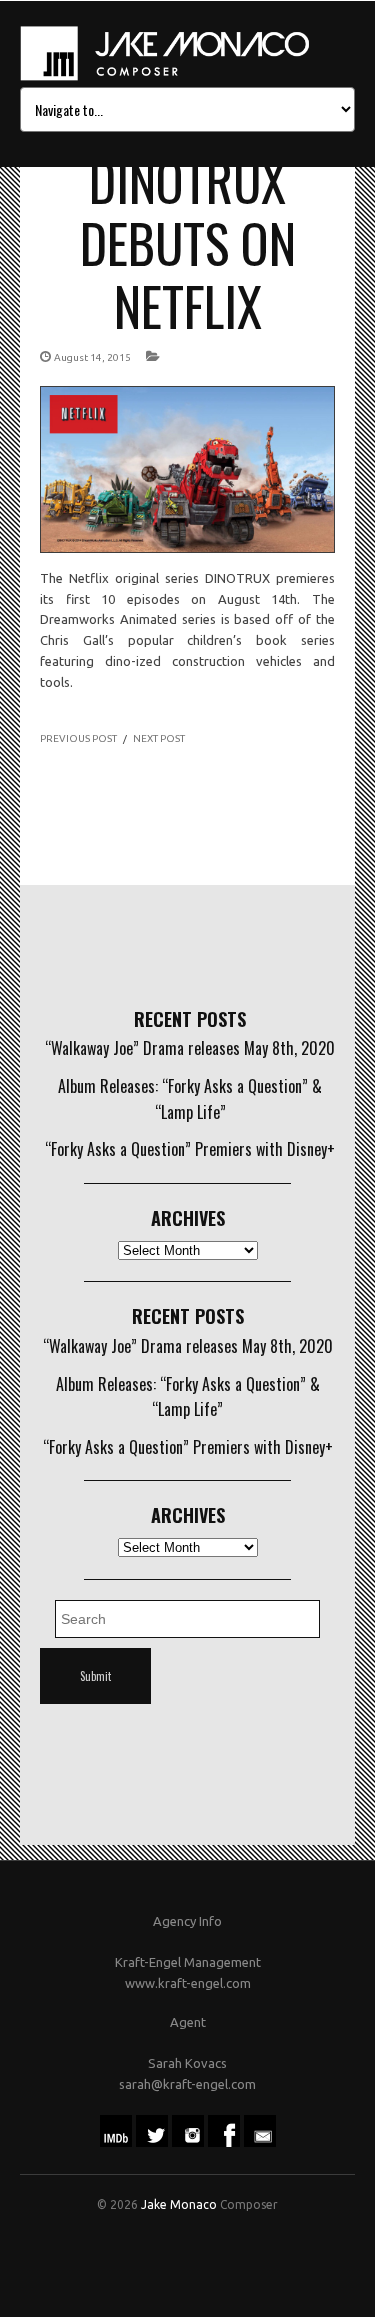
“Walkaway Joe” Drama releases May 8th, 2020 (190, 1048)
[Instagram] (188, 2142)
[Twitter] (152, 2142)
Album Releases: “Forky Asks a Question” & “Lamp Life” (190, 1099)
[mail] (260, 2142)
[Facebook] (224, 2142)
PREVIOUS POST (78, 738)
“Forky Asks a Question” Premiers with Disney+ (190, 1149)
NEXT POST (159, 738)
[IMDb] (116, 2142)
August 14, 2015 (92, 357)
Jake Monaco (179, 2204)
